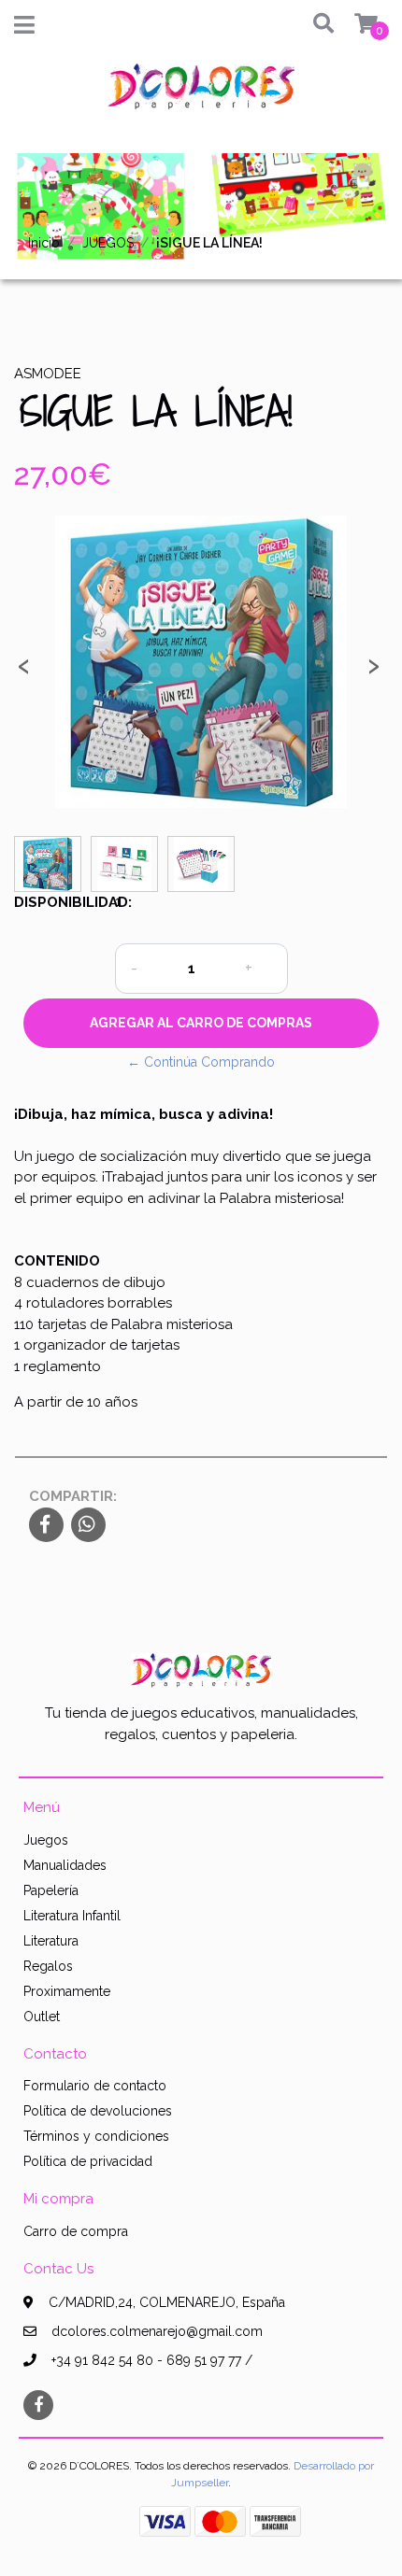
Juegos (46, 1840)
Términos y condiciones (96, 2136)
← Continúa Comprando (201, 1062)
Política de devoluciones (98, 2111)
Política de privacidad (88, 2161)
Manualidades (65, 1865)
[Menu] (24, 29)
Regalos (48, 1966)
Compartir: (73, 1496)
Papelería (51, 1890)
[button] (316, 25)
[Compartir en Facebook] (46, 1526)
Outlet (42, 2017)
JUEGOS (108, 243)
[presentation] (23, 672)
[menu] (356, 25)
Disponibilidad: (57, 902)
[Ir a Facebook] (38, 2404)
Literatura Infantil (72, 1916)
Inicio (44, 243)
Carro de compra (76, 2231)
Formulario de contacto (95, 2086)
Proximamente (67, 1991)
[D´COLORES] (201, 93)
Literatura (51, 1941)
